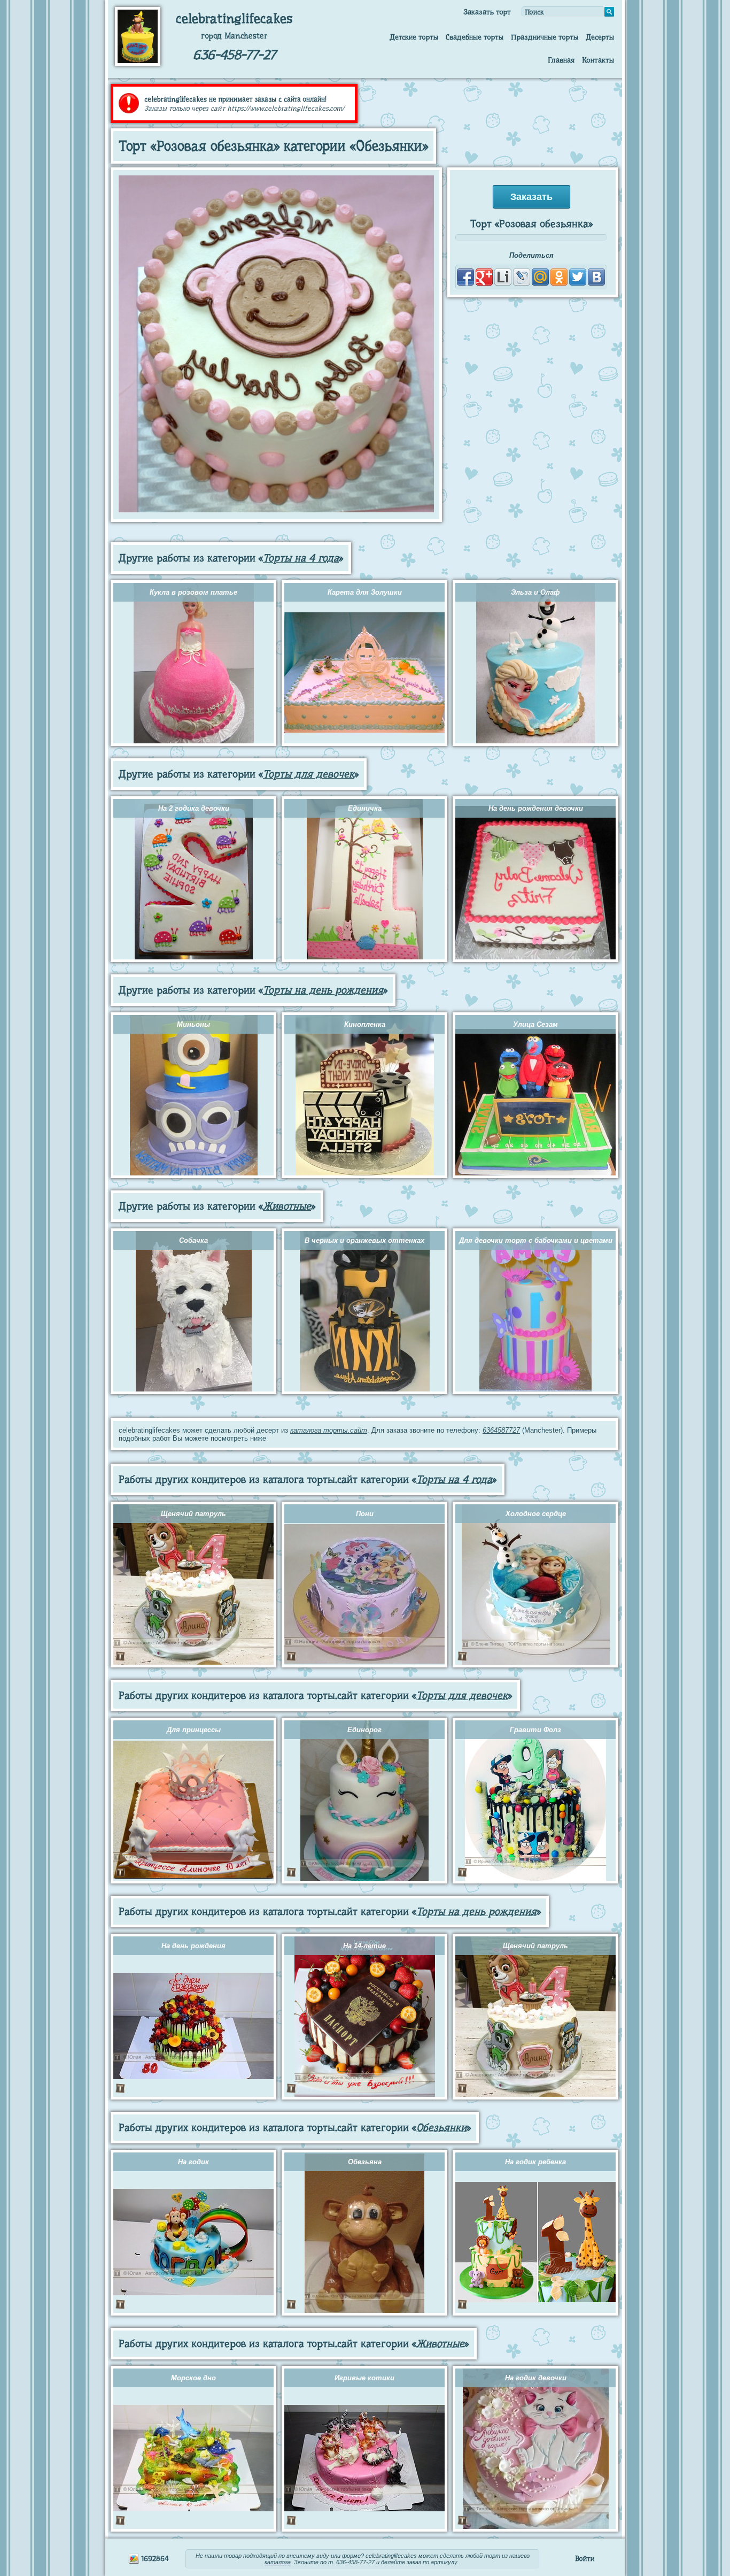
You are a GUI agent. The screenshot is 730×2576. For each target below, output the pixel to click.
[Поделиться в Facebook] (465, 277)
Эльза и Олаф (535, 592)
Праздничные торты (545, 37)
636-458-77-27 (234, 55)
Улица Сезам (535, 1024)
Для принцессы (194, 1730)
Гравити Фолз (535, 1730)
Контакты (598, 60)
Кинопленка (365, 1024)
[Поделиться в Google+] (484, 277)
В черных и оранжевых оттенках (364, 1240)
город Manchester (234, 36)
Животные (287, 1206)
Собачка (193, 1240)
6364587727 (501, 1430)
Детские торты (414, 37)
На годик (193, 2162)
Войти (585, 2558)
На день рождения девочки (536, 808)
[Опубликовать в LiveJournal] (522, 277)
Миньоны (193, 1024)
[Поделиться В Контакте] (596, 277)
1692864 (154, 2558)
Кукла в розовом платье (193, 592)
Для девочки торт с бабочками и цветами (536, 1240)
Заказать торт (487, 12)
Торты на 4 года (301, 558)
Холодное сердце (536, 1514)
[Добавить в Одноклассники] (559, 277)
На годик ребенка (535, 2162)
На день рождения (193, 1946)
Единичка (365, 808)
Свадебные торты (475, 37)
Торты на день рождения (323, 990)
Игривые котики (364, 2378)
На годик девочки (536, 2378)
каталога (278, 2562)
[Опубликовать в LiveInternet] (503, 277)
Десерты (600, 37)
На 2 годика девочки (194, 808)
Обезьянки (441, 2128)
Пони (365, 1514)
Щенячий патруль (193, 1514)
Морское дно (193, 2378)
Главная (561, 60)
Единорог (364, 1730)
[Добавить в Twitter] (578, 277)
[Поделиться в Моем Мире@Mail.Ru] (540, 277)
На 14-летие (364, 1946)
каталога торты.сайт (329, 1430)
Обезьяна (365, 2162)
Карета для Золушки (365, 592)
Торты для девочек (309, 774)
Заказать (531, 197)
